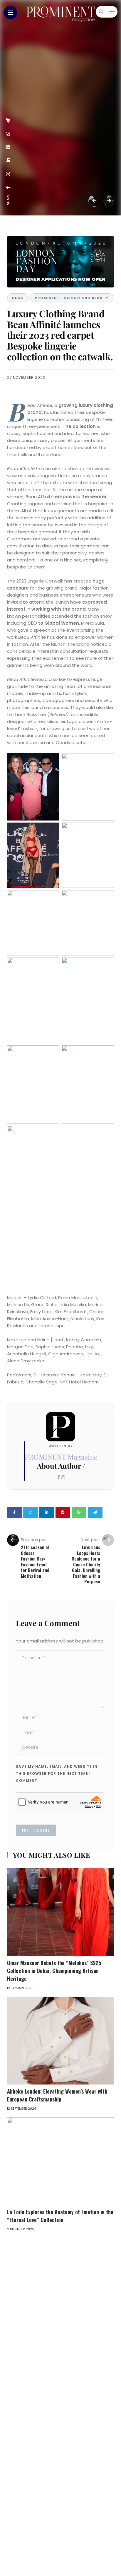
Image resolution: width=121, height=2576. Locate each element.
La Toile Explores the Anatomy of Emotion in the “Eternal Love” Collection (60, 2216)
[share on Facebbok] (8, 188)
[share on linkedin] (8, 160)
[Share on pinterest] (63, 1513)
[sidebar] (112, 12)
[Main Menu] (10, 13)
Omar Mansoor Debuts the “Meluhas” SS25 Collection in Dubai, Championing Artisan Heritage (54, 1971)
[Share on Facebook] (14, 1513)
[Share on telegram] (95, 1513)
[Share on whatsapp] (79, 1513)
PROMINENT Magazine (61, 1457)
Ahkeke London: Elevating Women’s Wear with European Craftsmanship (57, 2095)
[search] (101, 12)
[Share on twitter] (31, 1513)
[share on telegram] (8, 121)
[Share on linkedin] (47, 1513)
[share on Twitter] (8, 174)
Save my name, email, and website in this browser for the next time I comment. (57, 1773)
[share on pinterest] (8, 147)
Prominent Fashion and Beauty (72, 298)
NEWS (18, 298)
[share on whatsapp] (8, 134)
